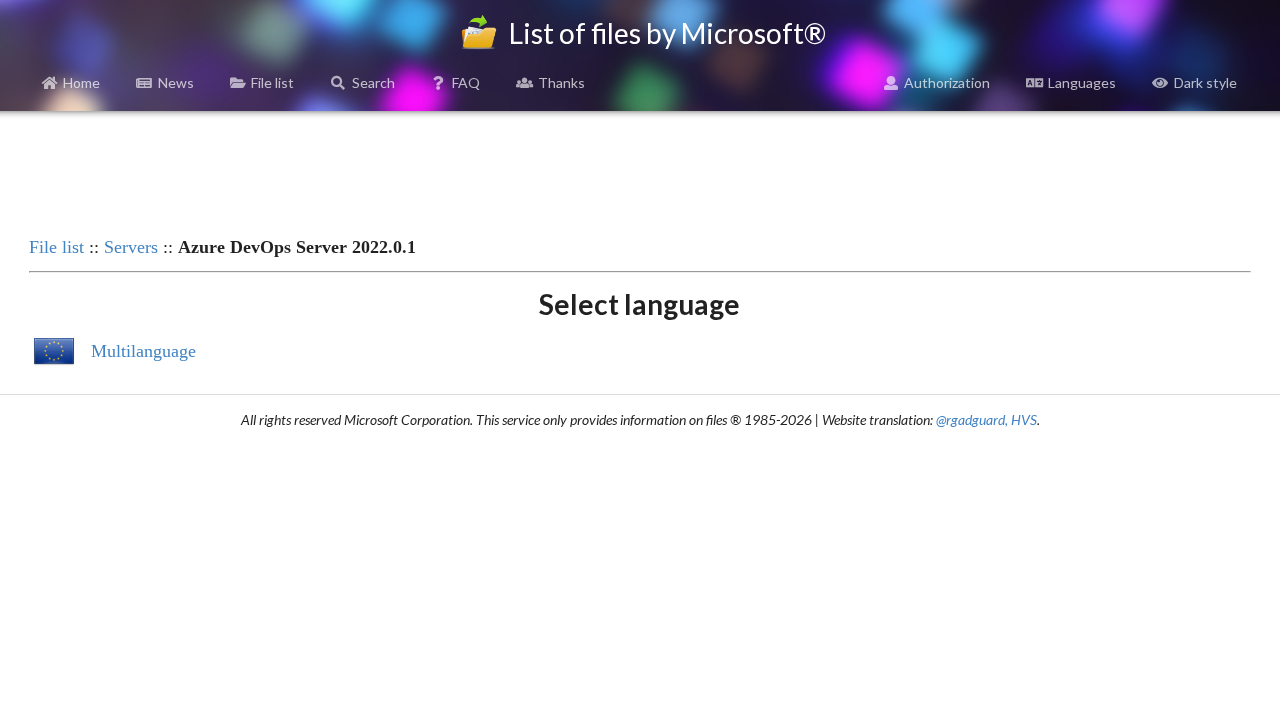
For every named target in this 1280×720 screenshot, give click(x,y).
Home (81, 82)
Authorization (947, 82)
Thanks (561, 82)
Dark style (1205, 82)
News (176, 82)
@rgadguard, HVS (986, 419)
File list (272, 82)
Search (373, 82)
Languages (1082, 82)
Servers (131, 247)
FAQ (466, 82)
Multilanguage (143, 351)
